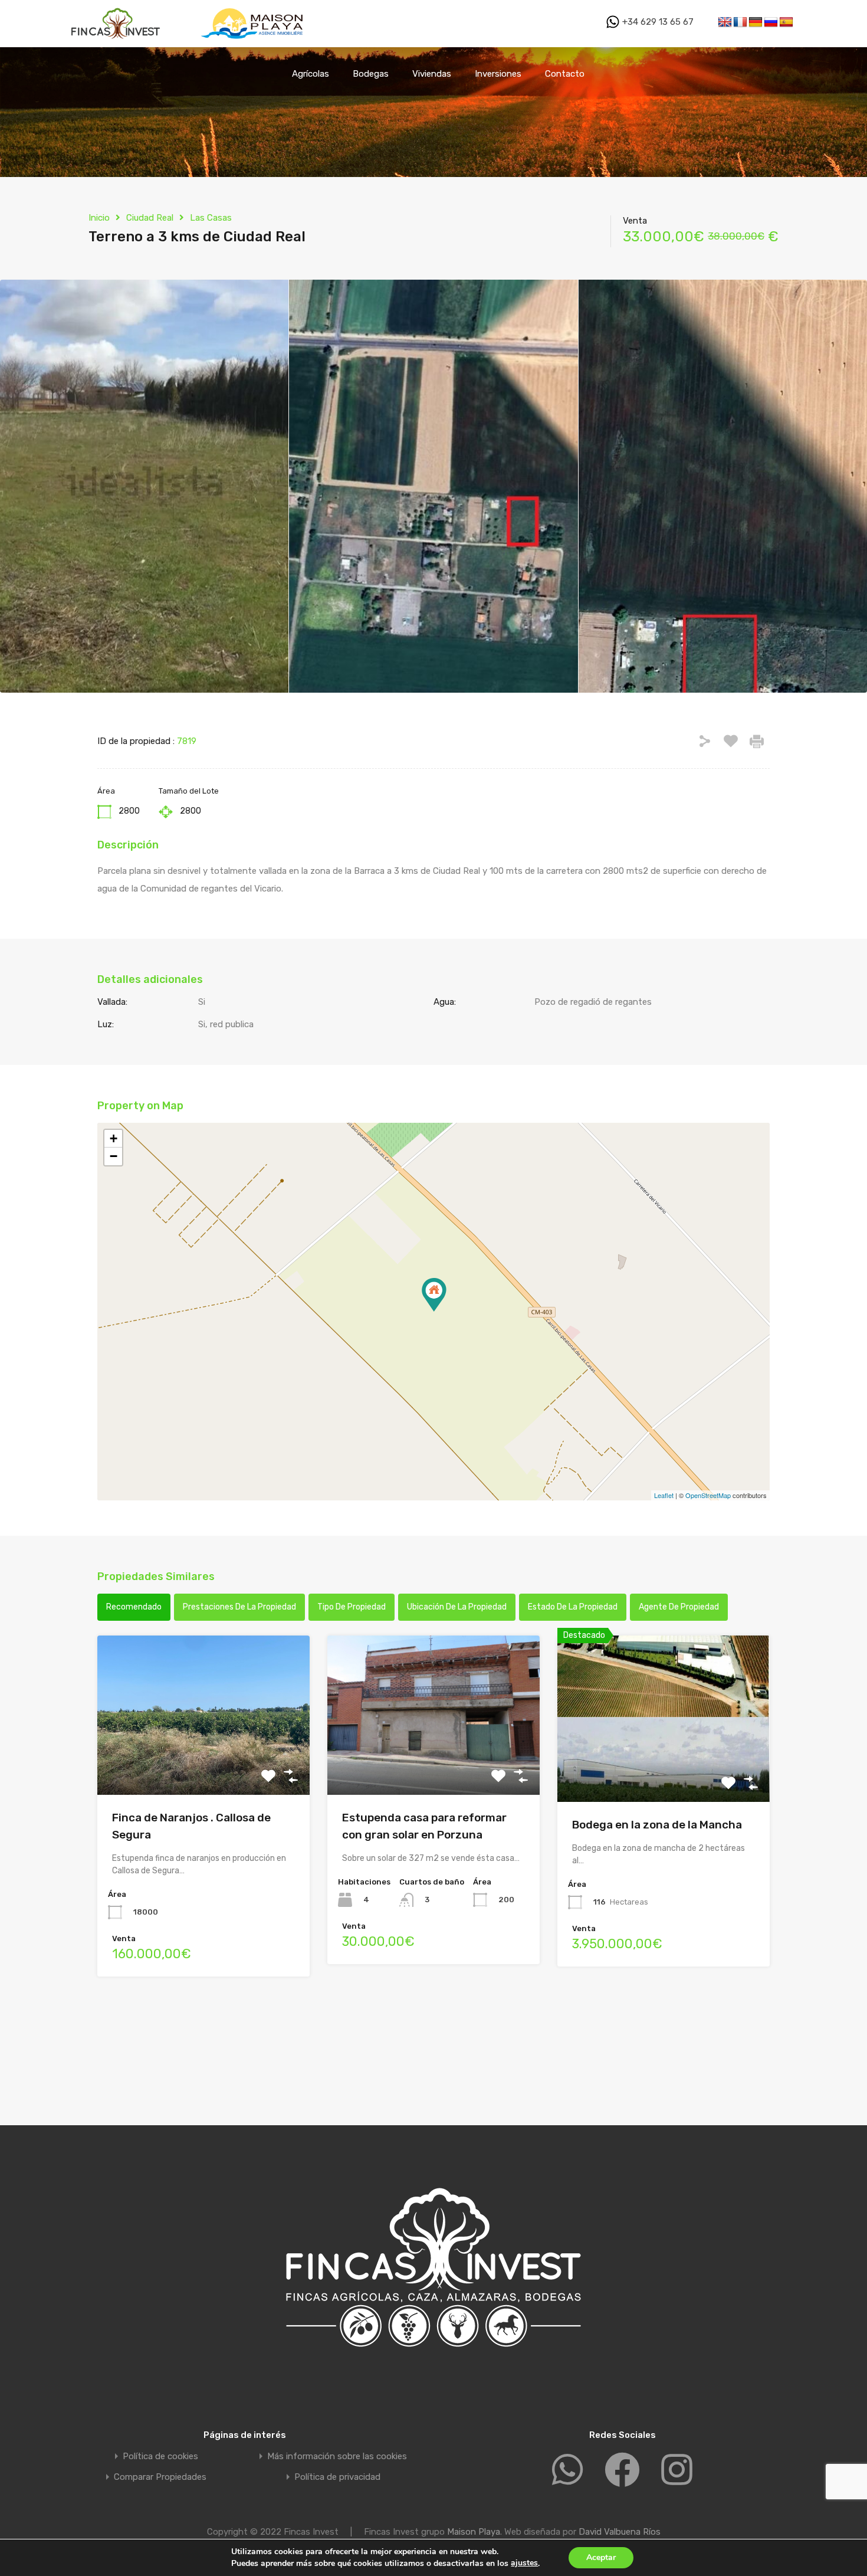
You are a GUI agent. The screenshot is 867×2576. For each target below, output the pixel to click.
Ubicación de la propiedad (457, 1607)
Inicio (99, 218)
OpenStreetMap (708, 1495)
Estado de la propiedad (573, 1607)
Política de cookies (160, 2457)
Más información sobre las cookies (337, 2457)
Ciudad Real (150, 218)
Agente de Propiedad (679, 1607)
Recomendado (134, 1607)
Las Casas (211, 218)
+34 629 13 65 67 (657, 22)
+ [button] (114, 1138)
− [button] (114, 1156)
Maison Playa (474, 2532)
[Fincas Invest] (117, 42)
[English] (725, 22)
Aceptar (601, 2557)
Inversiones (498, 74)
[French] (740, 22)
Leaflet (664, 1495)
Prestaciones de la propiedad (239, 1607)
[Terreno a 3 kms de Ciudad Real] (434, 1295)
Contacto (565, 74)
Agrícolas (311, 74)
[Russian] (771, 22)
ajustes (524, 2563)
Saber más (203, 1763)
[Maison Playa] (254, 42)
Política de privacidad (337, 2477)
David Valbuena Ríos (620, 2532)
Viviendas (432, 74)
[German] (756, 22)
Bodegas (371, 74)
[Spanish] (786, 22)
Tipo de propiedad (352, 1607)
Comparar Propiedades (160, 2477)
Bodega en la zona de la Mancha (657, 1825)
